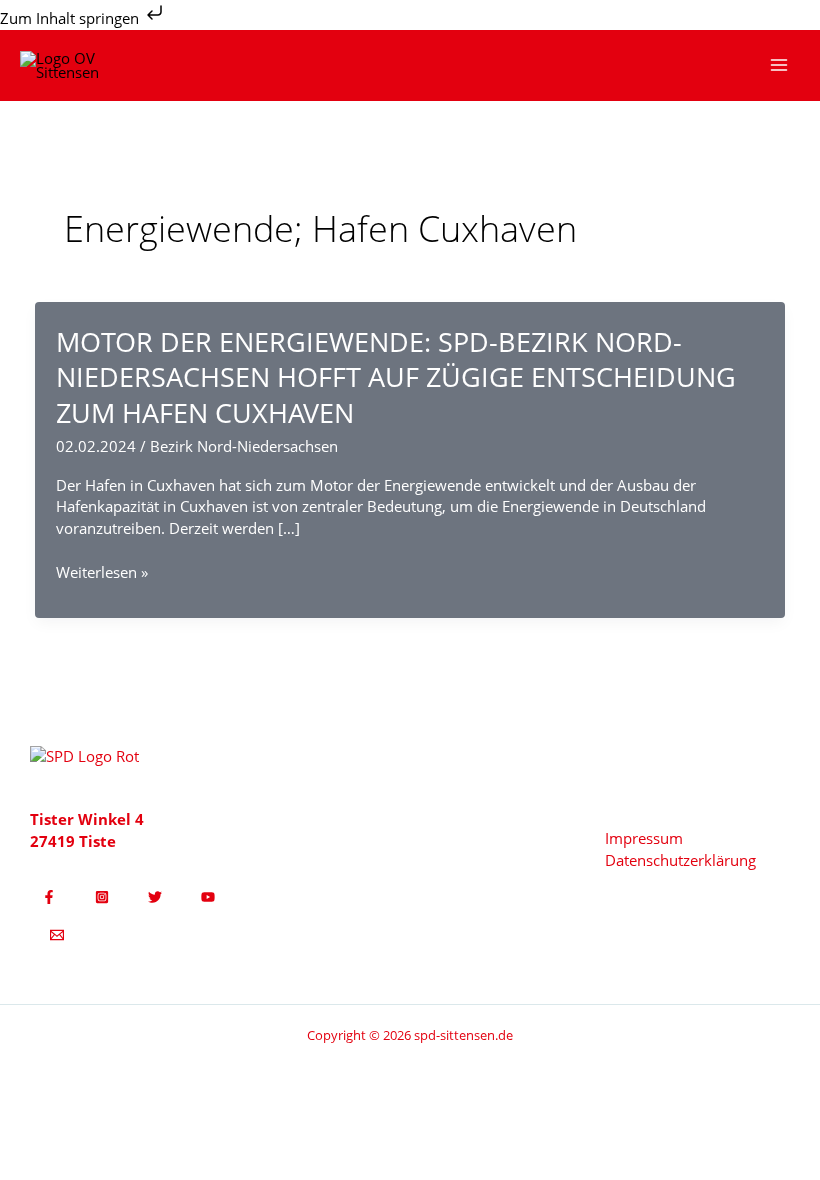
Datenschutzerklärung (680, 860)
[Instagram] (102, 897)
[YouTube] (208, 897)
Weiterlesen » (102, 573)
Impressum (644, 838)
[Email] (57, 935)
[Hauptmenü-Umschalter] (779, 65)
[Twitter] (155, 897)
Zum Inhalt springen (71, 18)
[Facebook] (49, 897)
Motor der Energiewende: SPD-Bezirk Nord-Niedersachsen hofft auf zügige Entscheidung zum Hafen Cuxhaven (396, 377)
